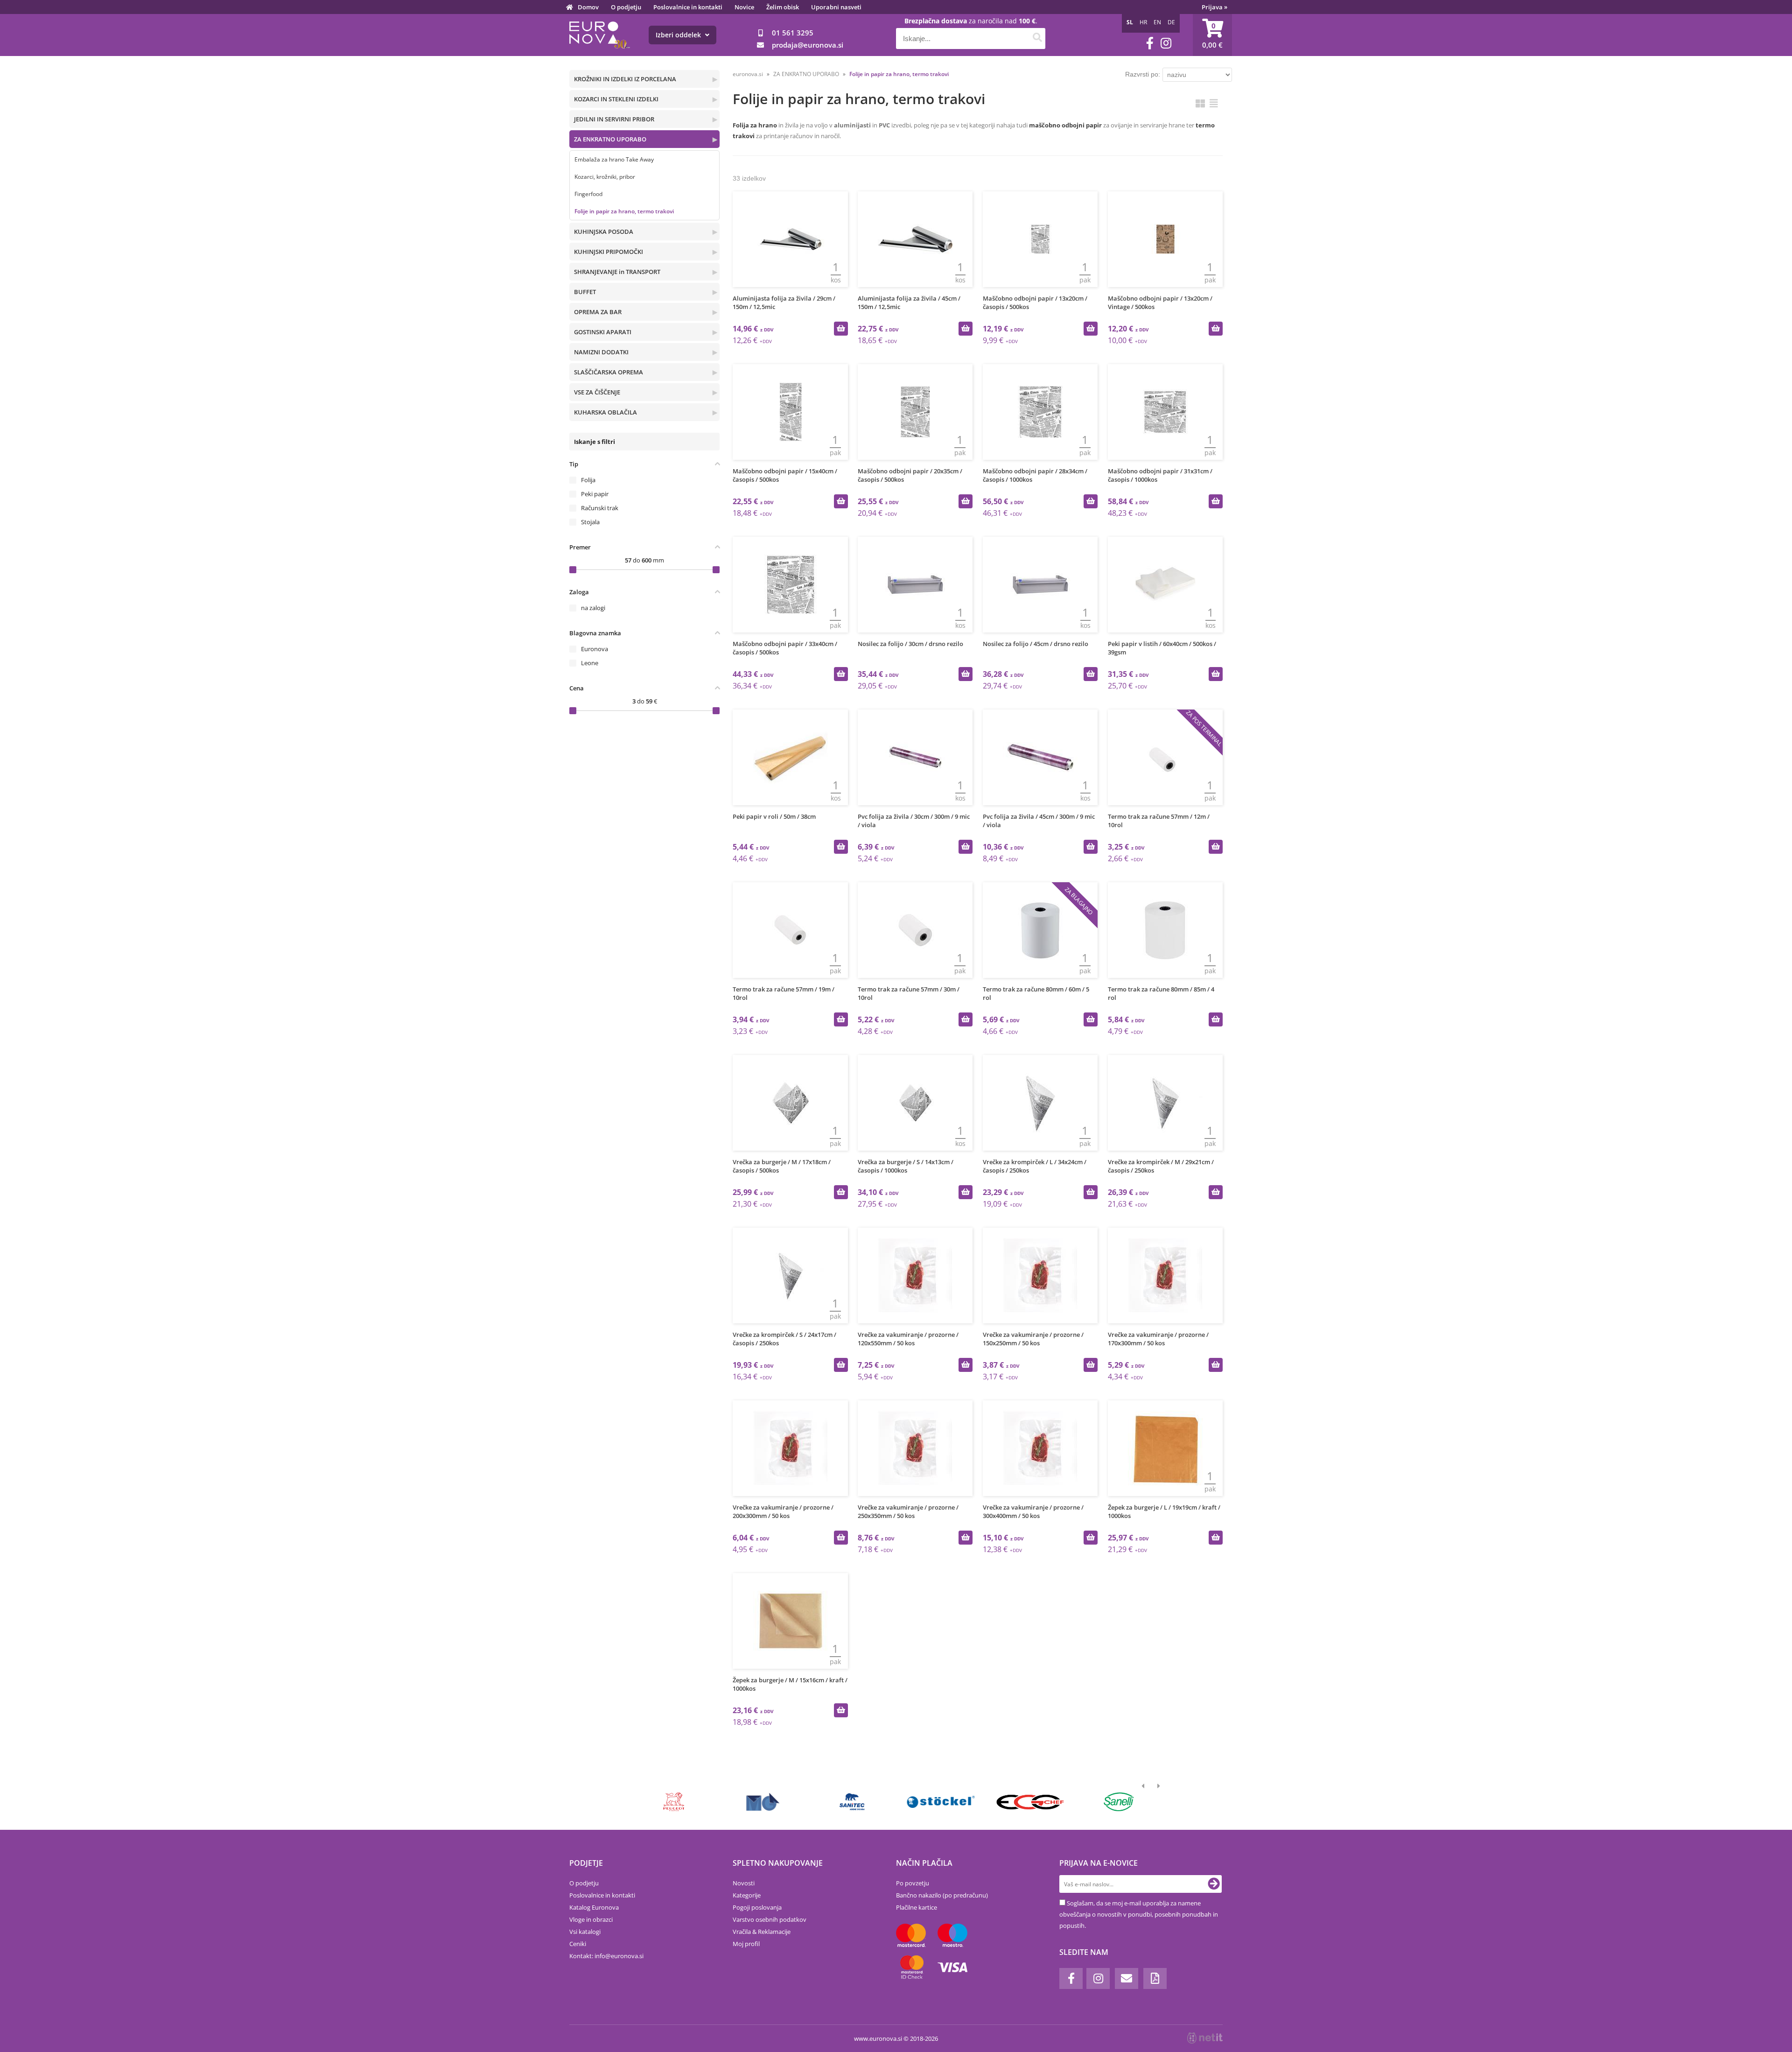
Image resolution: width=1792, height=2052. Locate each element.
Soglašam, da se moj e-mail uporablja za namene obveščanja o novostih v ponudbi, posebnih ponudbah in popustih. (1139, 1914)
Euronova (595, 649)
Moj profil (746, 1944)
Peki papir (595, 494)
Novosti (744, 1883)
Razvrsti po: (1143, 74)
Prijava (1214, 7)
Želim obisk (783, 7)
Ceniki (578, 1944)
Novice (744, 7)
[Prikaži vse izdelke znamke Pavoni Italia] (852, 1802)
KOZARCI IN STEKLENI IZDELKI (616, 99)
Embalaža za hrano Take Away (614, 159)
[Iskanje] (1037, 39)
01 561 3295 (793, 33)
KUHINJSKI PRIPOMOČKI (609, 252)
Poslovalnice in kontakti (688, 7)
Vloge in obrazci (591, 1919)
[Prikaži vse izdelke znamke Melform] (941, 1802)
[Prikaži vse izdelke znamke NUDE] (1119, 1802)
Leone (590, 663)
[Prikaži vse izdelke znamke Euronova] (674, 1802)
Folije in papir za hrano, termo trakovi (624, 211)
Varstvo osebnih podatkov (770, 1919)
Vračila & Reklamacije (762, 1932)
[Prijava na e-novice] (1214, 1884)
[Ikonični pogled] (1200, 103)
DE (1171, 22)
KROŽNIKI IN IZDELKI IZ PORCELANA (625, 79)
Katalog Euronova (594, 1907)
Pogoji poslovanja (757, 1907)
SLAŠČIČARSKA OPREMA (609, 372)
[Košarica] (1212, 35)
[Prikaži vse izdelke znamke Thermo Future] (763, 1802)
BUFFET (585, 292)
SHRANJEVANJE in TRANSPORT (617, 272)
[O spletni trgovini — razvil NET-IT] (1205, 2038)
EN (1157, 22)
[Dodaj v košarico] (841, 329)
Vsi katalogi (585, 1932)
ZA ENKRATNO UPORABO (610, 139)
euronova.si (748, 74)
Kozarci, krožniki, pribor (605, 177)
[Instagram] (1166, 43)
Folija (588, 480)
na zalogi (593, 608)
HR (1143, 22)
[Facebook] (1150, 43)
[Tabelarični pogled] (1214, 103)
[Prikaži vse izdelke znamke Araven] (1030, 1802)
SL (1130, 22)
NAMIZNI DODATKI (601, 352)
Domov (588, 7)
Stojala (590, 522)
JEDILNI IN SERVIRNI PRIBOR (614, 119)
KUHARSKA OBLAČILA (605, 412)
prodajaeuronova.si (808, 45)
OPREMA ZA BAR (598, 312)
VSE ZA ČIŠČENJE (597, 392)
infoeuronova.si (619, 1956)
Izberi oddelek (679, 35)
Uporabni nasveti (836, 7)
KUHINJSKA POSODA (604, 232)
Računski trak (600, 508)
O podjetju (626, 7)
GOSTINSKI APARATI (603, 332)
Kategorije (747, 1895)
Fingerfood (588, 194)
